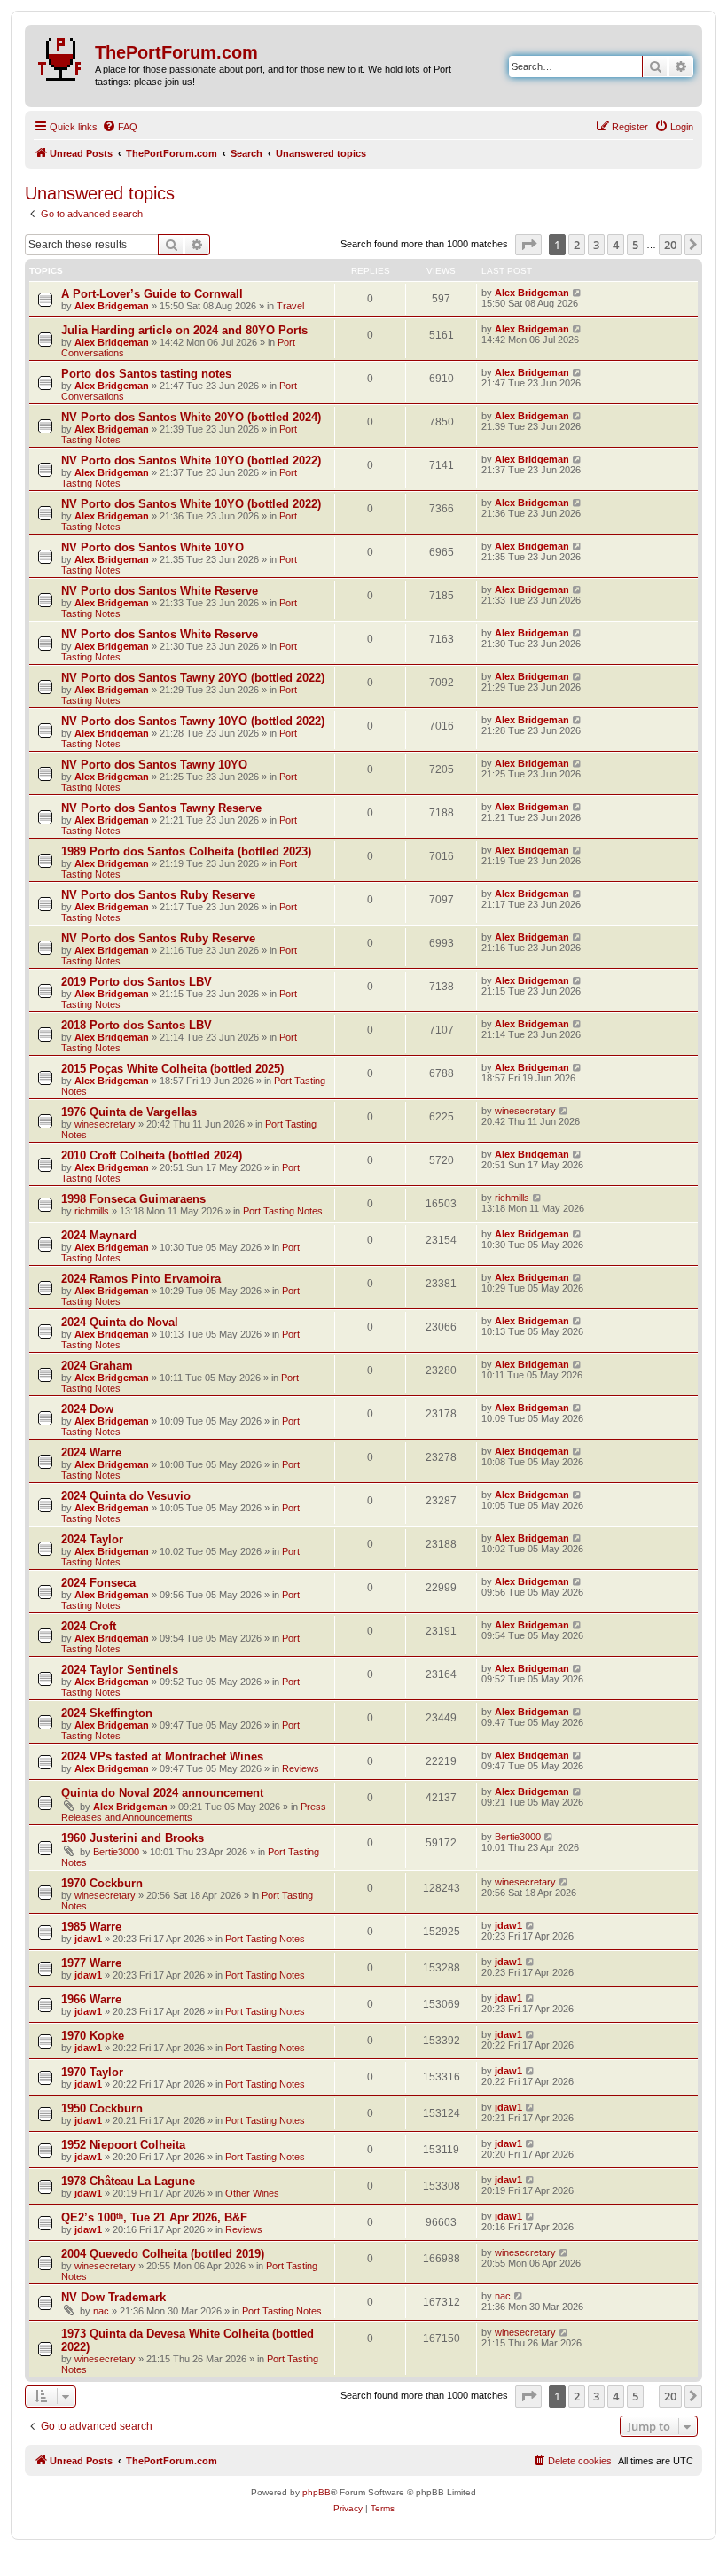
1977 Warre (91, 1963)
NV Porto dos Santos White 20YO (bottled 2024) (191, 417)
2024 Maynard (99, 1235)
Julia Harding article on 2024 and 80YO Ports (184, 330)
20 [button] (670, 245)
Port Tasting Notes (283, 1211)
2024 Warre (91, 1452)
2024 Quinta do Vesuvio (126, 1496)
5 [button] (635, 245)
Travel (290, 306)
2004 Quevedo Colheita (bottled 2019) (163, 2254)
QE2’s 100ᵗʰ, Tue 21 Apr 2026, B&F (154, 2217)
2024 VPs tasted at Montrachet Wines (162, 1756)
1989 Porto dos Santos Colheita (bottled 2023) (186, 851)
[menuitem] (120, 127)
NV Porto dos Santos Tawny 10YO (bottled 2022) (193, 721)
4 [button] (616, 245)
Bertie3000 (116, 1852)
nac (101, 2311)
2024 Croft (89, 1626)
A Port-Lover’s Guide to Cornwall (152, 294)
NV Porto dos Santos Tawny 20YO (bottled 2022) (193, 678)
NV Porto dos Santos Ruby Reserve (158, 895)
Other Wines (252, 2193)
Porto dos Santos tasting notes (146, 374)
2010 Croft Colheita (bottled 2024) (152, 1155)
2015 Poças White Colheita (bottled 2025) (172, 1069)
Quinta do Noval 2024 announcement (162, 1793)
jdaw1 (88, 1939)
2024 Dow (87, 1409)
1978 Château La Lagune (128, 2181)
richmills (92, 1211)
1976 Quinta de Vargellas (129, 1112)
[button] (528, 245)
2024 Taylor (92, 1539)
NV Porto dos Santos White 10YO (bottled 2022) (191, 461)
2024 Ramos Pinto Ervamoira (141, 1279)
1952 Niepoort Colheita (123, 2145)
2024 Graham (97, 1366)
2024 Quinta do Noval (120, 1322)
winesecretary (105, 1124)
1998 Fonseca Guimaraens (133, 1199)
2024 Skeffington (107, 1713)
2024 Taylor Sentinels (120, 1670)
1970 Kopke (93, 2036)
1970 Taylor (92, 2072)
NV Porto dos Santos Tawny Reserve (161, 808)
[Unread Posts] (62, 56)
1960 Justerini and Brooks (133, 1838)
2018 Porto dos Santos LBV (137, 1025)
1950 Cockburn (102, 2108)
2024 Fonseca (98, 1583)
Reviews (301, 1768)
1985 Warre (91, 1927)
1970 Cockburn (102, 1883)
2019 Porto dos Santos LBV (137, 982)
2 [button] (577, 245)
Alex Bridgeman (112, 306)
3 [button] (596, 245)
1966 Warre (91, 1999)
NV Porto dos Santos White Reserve (160, 591)
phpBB (317, 2492)
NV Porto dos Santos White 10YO (152, 547)
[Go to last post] (578, 293)
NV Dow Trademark (113, 2297)
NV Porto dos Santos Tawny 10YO (154, 765)
